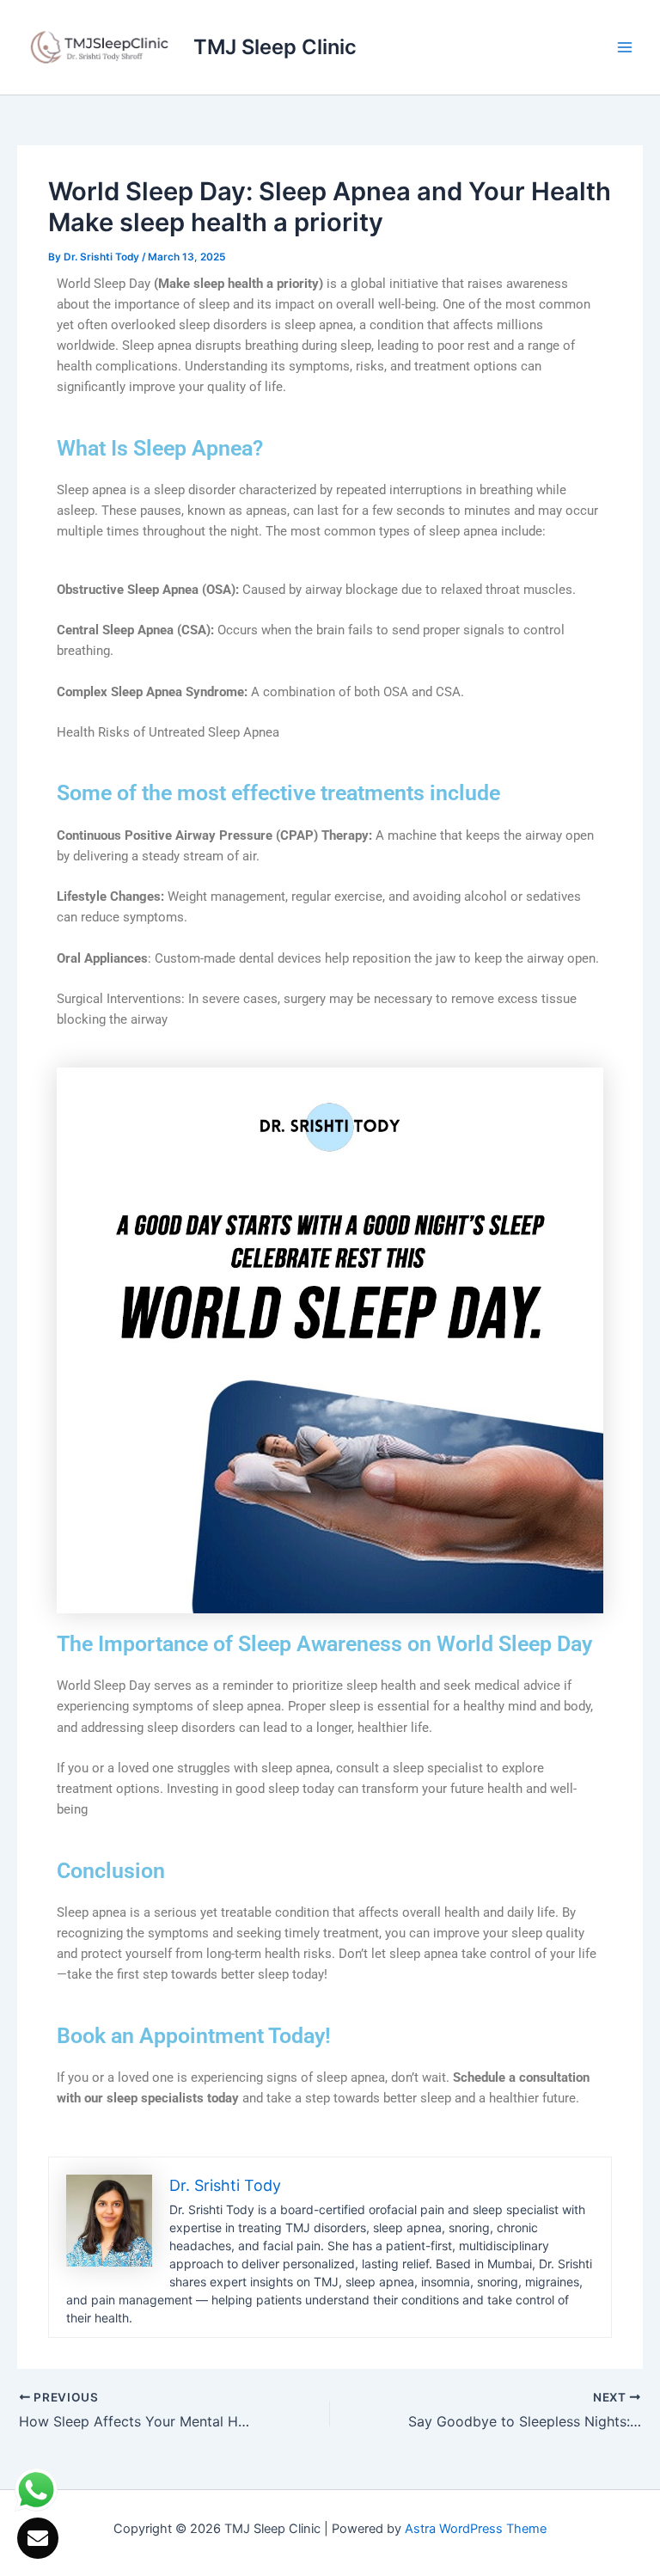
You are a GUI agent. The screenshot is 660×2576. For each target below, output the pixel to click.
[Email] (38, 2538)
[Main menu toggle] (625, 47)
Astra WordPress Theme (476, 2529)
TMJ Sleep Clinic (275, 47)
